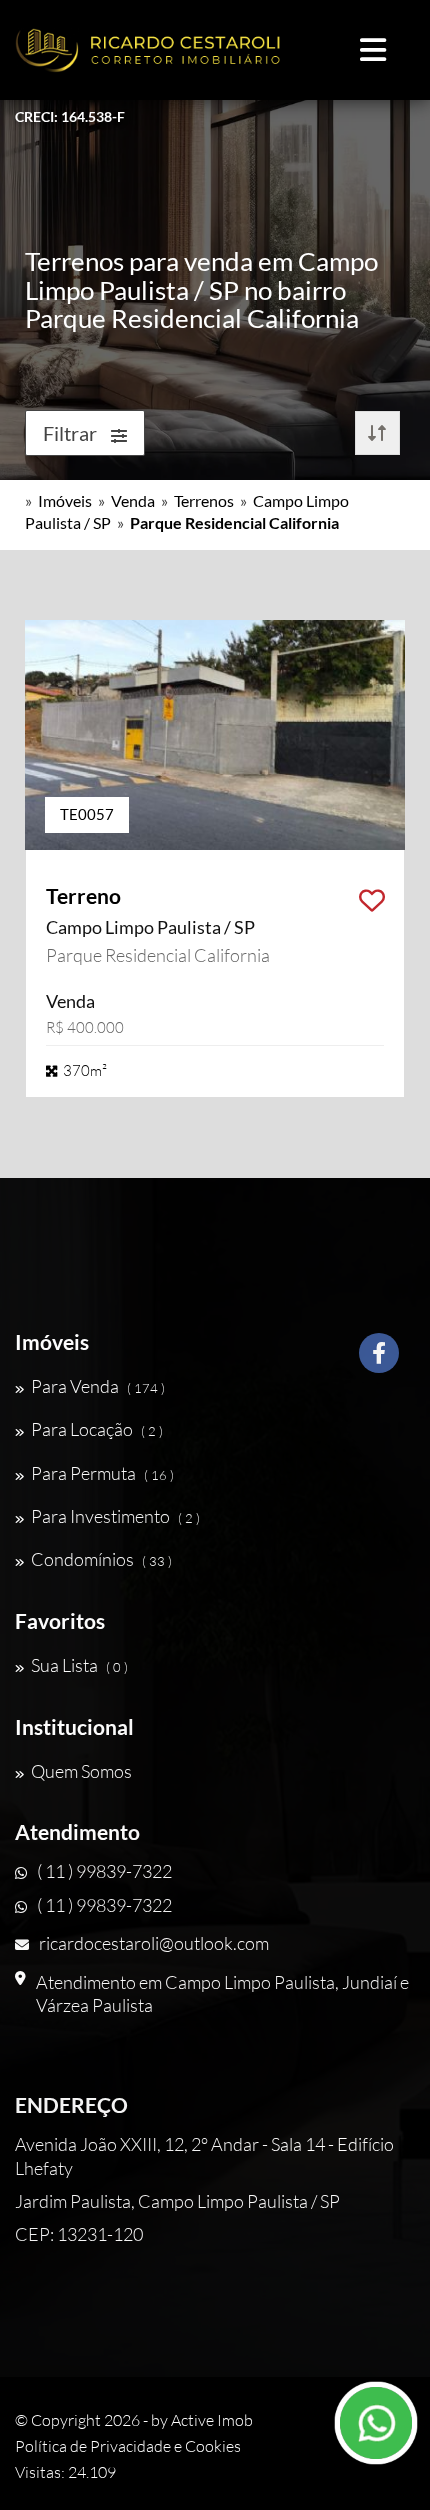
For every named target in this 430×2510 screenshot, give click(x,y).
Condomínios (101, 1559)
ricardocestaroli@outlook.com (154, 1943)
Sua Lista (79, 1665)
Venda (133, 500)
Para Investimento (115, 1516)
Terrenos (204, 500)
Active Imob (212, 2420)
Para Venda (98, 1386)
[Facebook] (379, 1360)
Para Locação (97, 1429)
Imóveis (65, 500)
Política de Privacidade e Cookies (128, 2446)
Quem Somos (81, 1771)
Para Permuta (102, 1473)
